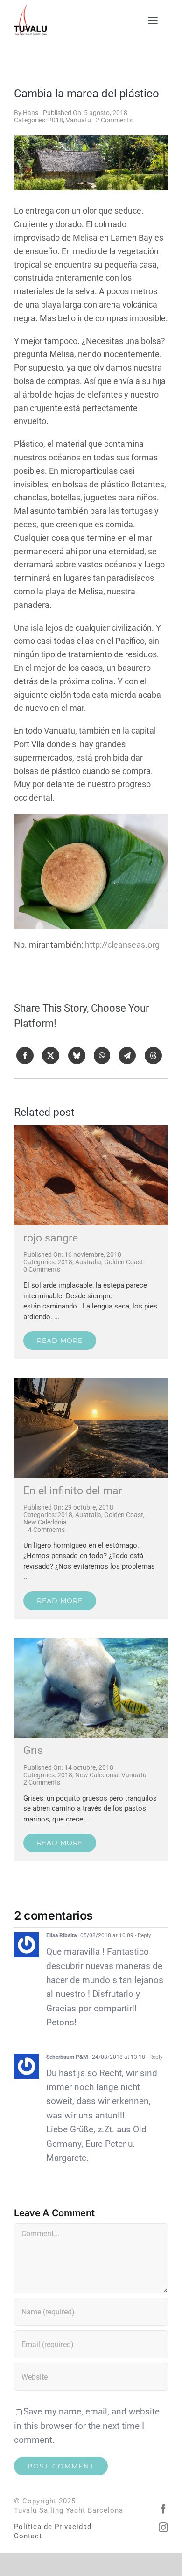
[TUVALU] (91, 1382)
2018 (56, 120)
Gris (33, 1750)
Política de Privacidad (53, 2527)
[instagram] (163, 2528)
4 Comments (46, 1530)
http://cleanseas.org (122, 945)
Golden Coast (124, 1262)
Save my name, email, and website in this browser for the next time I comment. (87, 2426)
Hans (31, 113)
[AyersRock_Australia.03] (91, 1130)
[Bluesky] (77, 1055)
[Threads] (153, 1055)
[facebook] (163, 2509)
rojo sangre (51, 1238)
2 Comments (114, 120)
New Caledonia (45, 1522)
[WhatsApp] (102, 1055)
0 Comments (42, 1269)
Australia (88, 1262)
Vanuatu (78, 120)
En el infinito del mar (73, 1491)
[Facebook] (25, 1055)
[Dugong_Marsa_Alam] (91, 1642)
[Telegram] (127, 1055)
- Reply (142, 1935)
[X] (51, 1055)
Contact (28, 2536)
